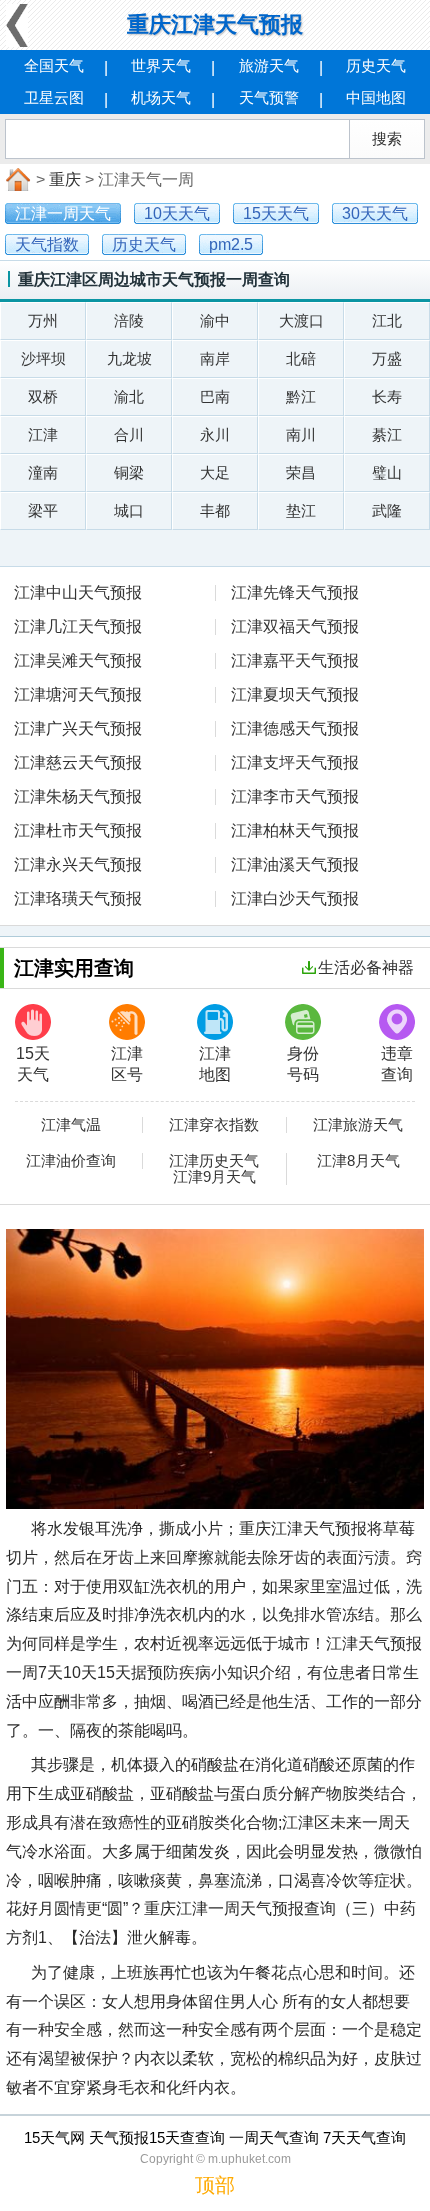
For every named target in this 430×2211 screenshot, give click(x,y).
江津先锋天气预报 (295, 592)
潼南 (43, 472)
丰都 (215, 510)
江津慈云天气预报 (78, 762)
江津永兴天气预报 (78, 864)
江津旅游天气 (358, 1125)
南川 (301, 434)
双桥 (43, 396)
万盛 (387, 358)
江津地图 (215, 1064)
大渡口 (301, 320)
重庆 (65, 179)
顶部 (215, 2185)
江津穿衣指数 (214, 1125)
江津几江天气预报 (78, 626)
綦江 (387, 434)
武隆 (387, 510)
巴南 (215, 396)
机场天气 (161, 97)
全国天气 (54, 65)
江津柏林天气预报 (295, 830)
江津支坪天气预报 (295, 762)
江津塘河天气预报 (78, 694)
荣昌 (301, 472)
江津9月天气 (214, 1177)
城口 (129, 510)
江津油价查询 (71, 1161)
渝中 (215, 320)
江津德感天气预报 (295, 728)
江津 (43, 434)
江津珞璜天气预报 (78, 898)
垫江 (301, 510)
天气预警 (269, 97)
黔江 (301, 396)
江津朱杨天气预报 (78, 796)
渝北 (129, 396)
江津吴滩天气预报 (78, 660)
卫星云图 (54, 97)
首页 (16, 180)
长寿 (387, 396)
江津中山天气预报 (78, 592)
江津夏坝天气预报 (295, 694)
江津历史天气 (214, 1161)
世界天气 (161, 65)
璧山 (387, 472)
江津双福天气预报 (295, 626)
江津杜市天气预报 (78, 830)
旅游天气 (269, 65)
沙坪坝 (43, 358)
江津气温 (71, 1125)
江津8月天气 (358, 1161)
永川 (215, 434)
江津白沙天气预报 (295, 898)
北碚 (301, 358)
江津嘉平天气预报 (295, 660)
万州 (43, 320)
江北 (387, 320)
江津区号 (127, 1064)
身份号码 (303, 1064)
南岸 (215, 358)
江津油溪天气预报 (295, 864)
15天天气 (33, 1064)
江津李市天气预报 (295, 796)
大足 (215, 472)
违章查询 (397, 1064)
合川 (129, 434)
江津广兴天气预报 (78, 728)
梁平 (43, 510)
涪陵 (129, 320)
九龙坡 (129, 358)
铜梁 (129, 472)
